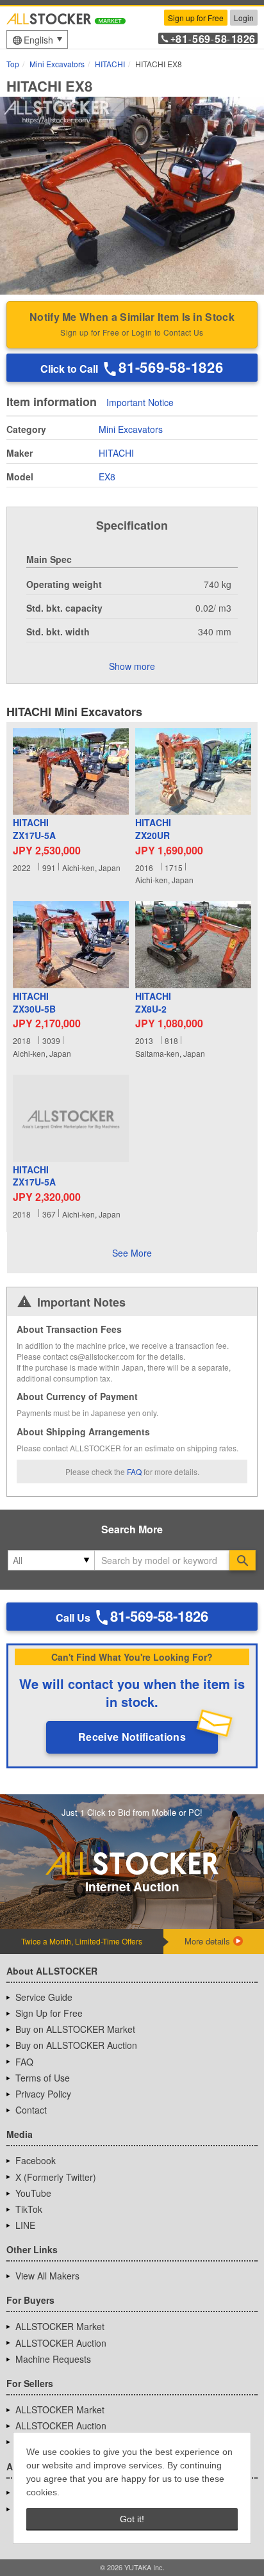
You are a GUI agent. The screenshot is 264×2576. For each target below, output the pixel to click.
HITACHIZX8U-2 (153, 1003)
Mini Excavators (131, 429)
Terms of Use (43, 2078)
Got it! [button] (132, 2519)
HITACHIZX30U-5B (34, 1003)
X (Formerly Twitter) (56, 2177)
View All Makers (47, 2276)
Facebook (36, 2160)
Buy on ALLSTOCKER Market (75, 2029)
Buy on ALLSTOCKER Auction (76, 2045)
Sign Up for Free (49, 2013)
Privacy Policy (43, 2094)
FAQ (134, 1471)
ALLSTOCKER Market (60, 2326)
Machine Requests (53, 2359)
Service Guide (44, 1997)
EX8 (107, 477)
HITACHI (116, 453)
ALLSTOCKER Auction (61, 2343)
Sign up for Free (196, 18)
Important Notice (140, 403)
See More (132, 1253)
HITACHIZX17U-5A (34, 829)
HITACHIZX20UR (153, 829)
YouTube (33, 2193)
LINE (25, 2225)
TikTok (29, 2209)
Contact (31, 2110)
